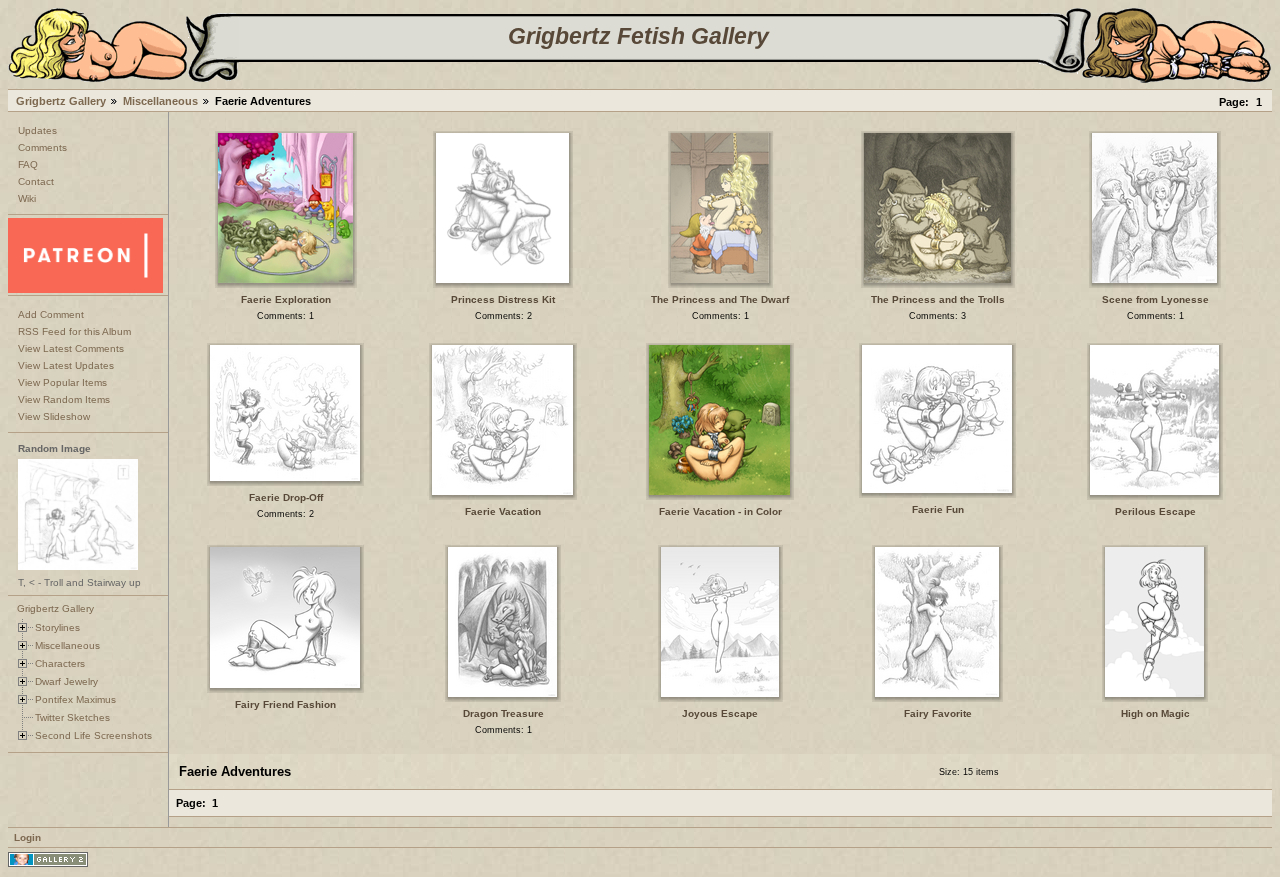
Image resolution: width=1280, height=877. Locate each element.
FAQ (28, 164)
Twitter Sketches (72, 717)
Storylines (57, 627)
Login (27, 837)
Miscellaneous (160, 101)
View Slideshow (54, 416)
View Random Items (64, 399)
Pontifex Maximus (75, 699)
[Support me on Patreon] (85, 289)
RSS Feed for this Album (74, 331)
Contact (36, 181)
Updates (37, 130)
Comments (42, 147)
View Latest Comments (71, 348)
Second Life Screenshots (93, 735)
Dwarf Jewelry (66, 681)
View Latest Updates (66, 365)
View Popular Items (62, 382)
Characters (60, 663)
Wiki (27, 198)
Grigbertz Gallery (61, 101)
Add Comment (51, 314)
